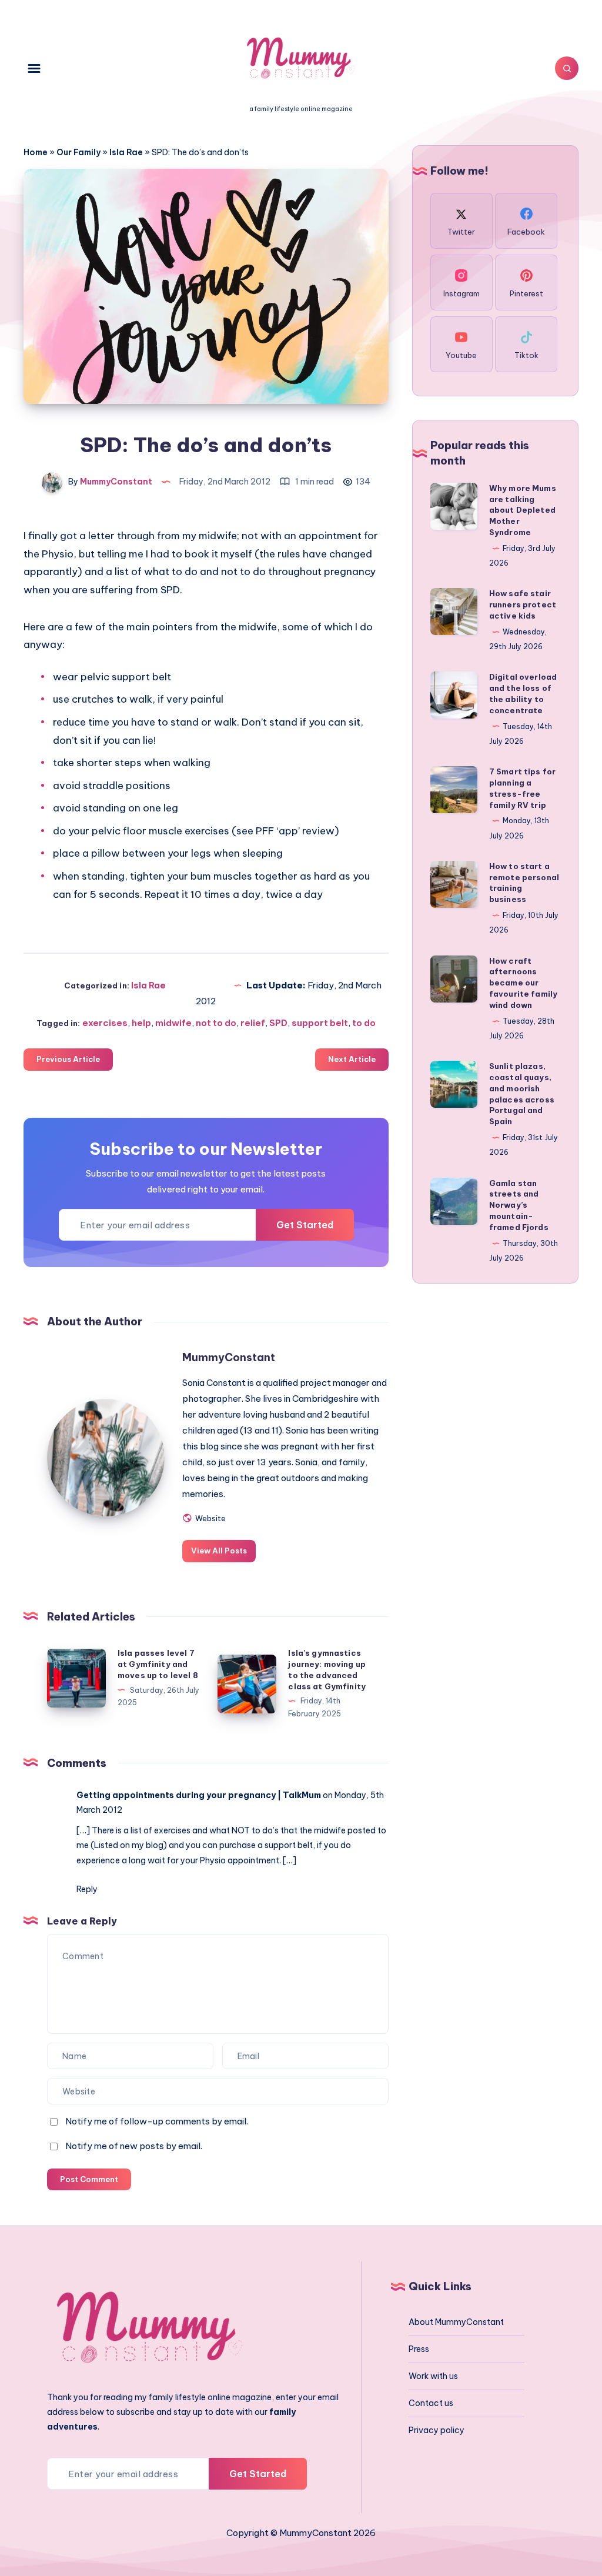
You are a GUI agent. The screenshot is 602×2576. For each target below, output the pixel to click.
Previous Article (68, 1059)
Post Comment (89, 2179)
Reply (87, 1889)
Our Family (78, 152)
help (141, 1023)
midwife (173, 1023)
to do (364, 1023)
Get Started (305, 1225)
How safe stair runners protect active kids (523, 604)
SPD (278, 1023)
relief (253, 1023)
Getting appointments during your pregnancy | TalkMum (199, 1795)
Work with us (433, 2376)
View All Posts (219, 1551)
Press (419, 2349)
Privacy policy (437, 2430)
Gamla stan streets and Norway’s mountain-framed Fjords (519, 1205)
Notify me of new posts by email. (134, 2146)
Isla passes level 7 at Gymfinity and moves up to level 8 (158, 1664)
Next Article (352, 1059)
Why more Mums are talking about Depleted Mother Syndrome (523, 510)
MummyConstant (229, 1357)
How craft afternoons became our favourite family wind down (523, 983)
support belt (320, 1023)
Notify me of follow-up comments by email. (157, 2121)
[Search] (567, 68)
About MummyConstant (456, 2322)
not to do (216, 1023)
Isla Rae (126, 152)
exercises (105, 1023)
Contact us (431, 2403)
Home (36, 152)
